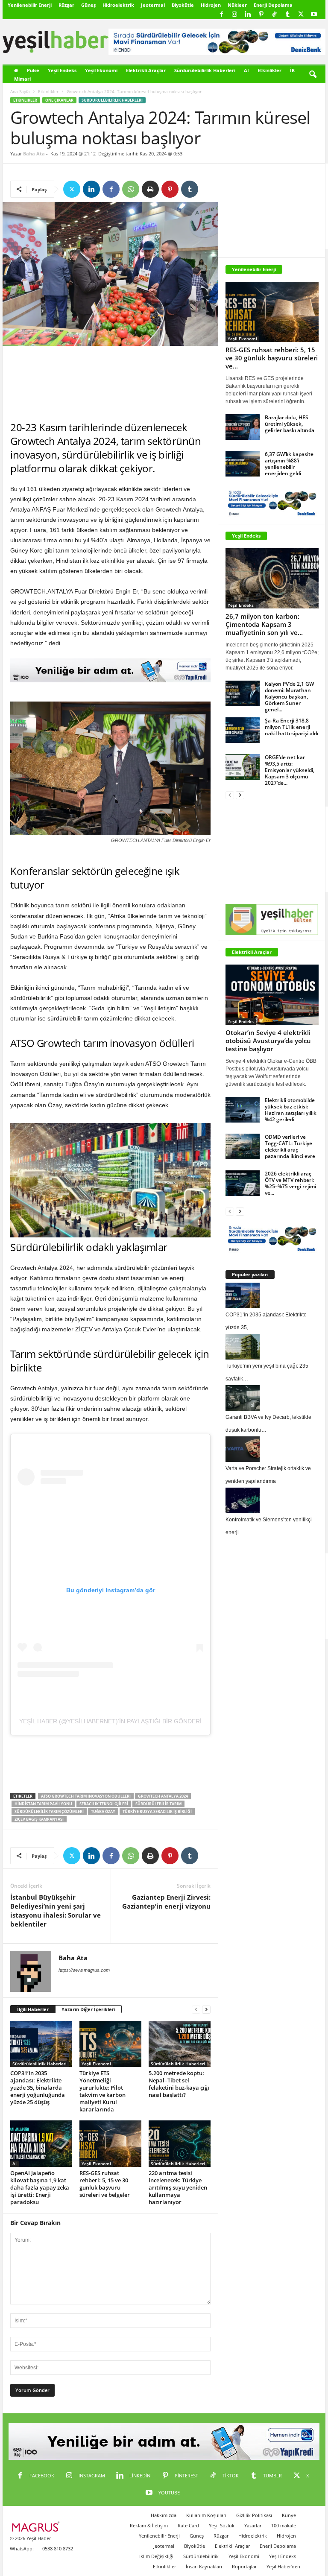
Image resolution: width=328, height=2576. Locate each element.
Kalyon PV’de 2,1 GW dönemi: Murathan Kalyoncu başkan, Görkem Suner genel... (289, 697)
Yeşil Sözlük (222, 2525)
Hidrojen (211, 5)
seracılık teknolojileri (104, 1804)
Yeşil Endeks (62, 70)
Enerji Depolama (273, 5)
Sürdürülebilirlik (201, 2556)
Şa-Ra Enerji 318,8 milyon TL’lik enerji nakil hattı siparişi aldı (291, 727)
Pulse (33, 70)
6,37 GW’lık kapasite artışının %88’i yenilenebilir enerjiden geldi (289, 464)
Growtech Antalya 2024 (163, 1796)
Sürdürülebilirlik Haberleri (205, 70)
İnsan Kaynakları (204, 2566)
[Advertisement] (111, 383)
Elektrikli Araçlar (146, 70)
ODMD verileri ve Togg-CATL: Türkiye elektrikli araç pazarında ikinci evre (290, 1146)
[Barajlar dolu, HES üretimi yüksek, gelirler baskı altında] (243, 427)
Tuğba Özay (103, 1811)
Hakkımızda (164, 2515)
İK (292, 70)
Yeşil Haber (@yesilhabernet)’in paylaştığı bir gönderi (110, 1721)
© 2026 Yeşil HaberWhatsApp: (30, 2543)
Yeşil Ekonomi (101, 70)
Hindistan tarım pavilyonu (43, 1804)
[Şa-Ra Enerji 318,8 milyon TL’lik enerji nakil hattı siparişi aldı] (243, 730)
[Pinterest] (261, 15)
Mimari (22, 79)
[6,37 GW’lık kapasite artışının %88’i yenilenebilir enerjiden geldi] (243, 464)
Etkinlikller (164, 2566)
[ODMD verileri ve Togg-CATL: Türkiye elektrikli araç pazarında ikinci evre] (243, 1146)
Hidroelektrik (118, 5)
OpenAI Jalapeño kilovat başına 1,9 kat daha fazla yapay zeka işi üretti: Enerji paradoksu (40, 2187)
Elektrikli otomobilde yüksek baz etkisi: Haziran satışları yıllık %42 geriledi (291, 1110)
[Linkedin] (248, 15)
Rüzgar (66, 5)
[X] (301, 15)
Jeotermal (153, 5)
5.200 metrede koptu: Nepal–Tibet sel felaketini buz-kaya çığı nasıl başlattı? (179, 2084)
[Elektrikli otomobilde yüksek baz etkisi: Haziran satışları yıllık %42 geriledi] (243, 1110)
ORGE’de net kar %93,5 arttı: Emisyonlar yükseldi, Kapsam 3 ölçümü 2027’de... (290, 770)
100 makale (284, 2525)
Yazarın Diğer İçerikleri (88, 2009)
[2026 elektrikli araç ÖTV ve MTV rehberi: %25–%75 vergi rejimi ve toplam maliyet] (243, 1183)
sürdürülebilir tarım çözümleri (49, 1811)
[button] (313, 75)
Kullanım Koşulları (206, 2515)
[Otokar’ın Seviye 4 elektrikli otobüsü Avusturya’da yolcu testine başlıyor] (272, 995)
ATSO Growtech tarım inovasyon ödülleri (86, 1796)
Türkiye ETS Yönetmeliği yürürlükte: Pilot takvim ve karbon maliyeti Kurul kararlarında (102, 2091)
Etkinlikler (269, 70)
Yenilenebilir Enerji (30, 5)
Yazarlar (253, 2525)
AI (246, 70)
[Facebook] (221, 15)
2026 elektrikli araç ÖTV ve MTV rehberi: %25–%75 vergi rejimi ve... (290, 1183)
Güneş (88, 5)
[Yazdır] (150, 189)
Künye (289, 2515)
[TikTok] (274, 15)
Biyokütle (183, 5)
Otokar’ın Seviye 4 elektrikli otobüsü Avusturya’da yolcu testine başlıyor (268, 1041)
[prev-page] (196, 2010)
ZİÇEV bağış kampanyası (39, 1819)
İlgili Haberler (33, 2009)
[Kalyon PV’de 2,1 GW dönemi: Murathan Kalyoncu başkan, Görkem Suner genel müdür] (243, 693)
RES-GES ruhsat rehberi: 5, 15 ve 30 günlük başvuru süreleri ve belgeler (105, 2184)
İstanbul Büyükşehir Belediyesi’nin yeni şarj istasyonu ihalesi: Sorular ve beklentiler (56, 1911)
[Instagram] (234, 15)
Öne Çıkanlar (59, 100)
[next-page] (206, 2010)
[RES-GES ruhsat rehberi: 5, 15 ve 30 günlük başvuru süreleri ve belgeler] (110, 2143)
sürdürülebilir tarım (158, 1804)
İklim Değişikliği (156, 2556)
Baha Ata (34, 154)
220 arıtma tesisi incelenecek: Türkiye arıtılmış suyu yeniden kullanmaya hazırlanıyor (178, 2187)
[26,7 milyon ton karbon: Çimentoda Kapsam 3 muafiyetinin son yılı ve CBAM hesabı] (272, 578)
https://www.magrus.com (84, 1970)
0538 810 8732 (58, 2548)
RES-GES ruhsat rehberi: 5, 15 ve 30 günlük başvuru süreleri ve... (272, 358)
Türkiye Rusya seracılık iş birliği (157, 1811)
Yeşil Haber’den (283, 2566)
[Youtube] (314, 15)
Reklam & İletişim (149, 2525)
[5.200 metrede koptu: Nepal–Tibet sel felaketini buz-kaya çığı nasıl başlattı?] (180, 2044)
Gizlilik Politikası (254, 2515)
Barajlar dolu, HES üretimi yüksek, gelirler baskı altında (290, 424)
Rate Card (188, 2525)
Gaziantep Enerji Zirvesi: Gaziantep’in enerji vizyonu (166, 1902)
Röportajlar (244, 2566)
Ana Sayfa (20, 91)
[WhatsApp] (131, 189)
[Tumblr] (287, 15)
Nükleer (237, 5)
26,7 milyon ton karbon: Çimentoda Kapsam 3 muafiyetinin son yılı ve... (264, 624)
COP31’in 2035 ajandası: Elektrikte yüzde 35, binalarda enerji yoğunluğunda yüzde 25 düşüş (38, 2088)
